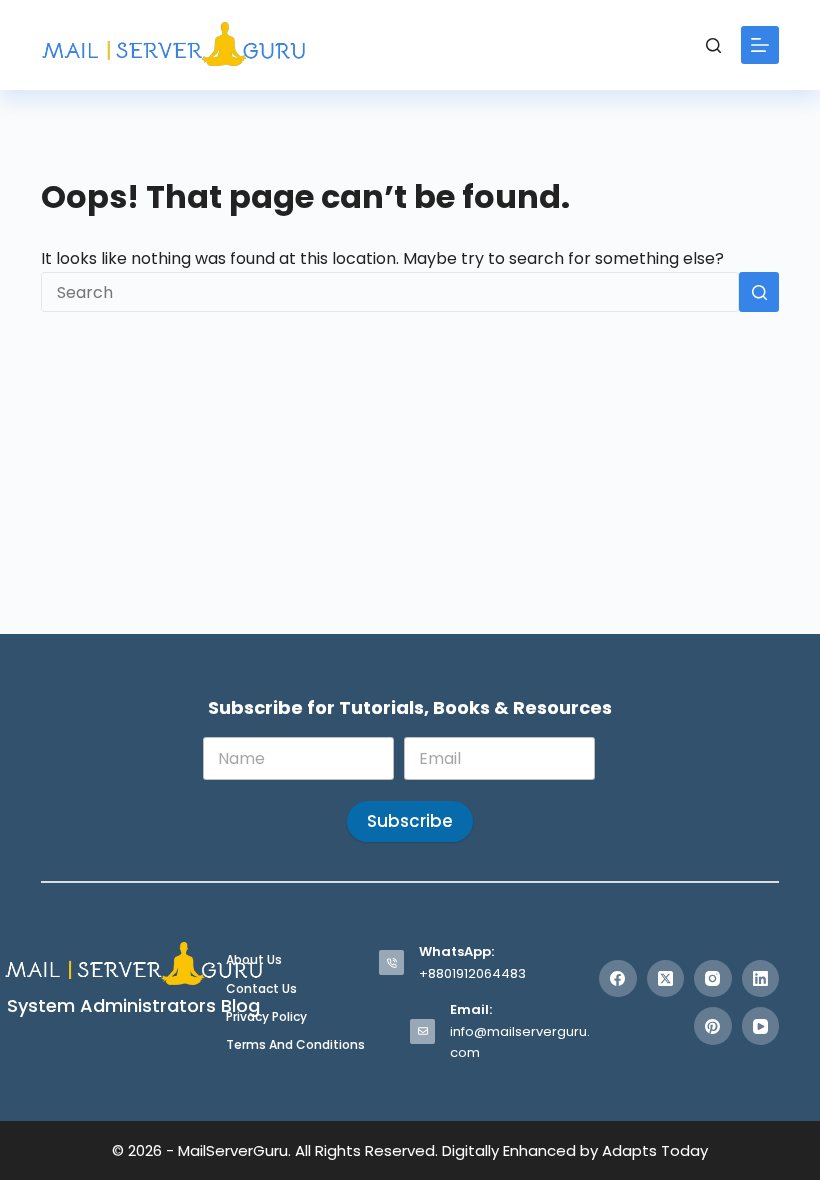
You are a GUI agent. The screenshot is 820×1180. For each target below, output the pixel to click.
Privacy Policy (266, 1017)
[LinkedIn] (761, 979)
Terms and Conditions (295, 1045)
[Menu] (760, 45)
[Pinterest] (713, 1026)
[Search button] (759, 292)
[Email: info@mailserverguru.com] (422, 1031)
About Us (254, 960)
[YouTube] (761, 1026)
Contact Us (261, 989)
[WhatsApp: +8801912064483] (391, 962)
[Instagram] (713, 979)
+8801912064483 (472, 973)
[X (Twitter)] (666, 979)
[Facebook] (618, 979)
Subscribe (410, 821)
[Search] (713, 45)
